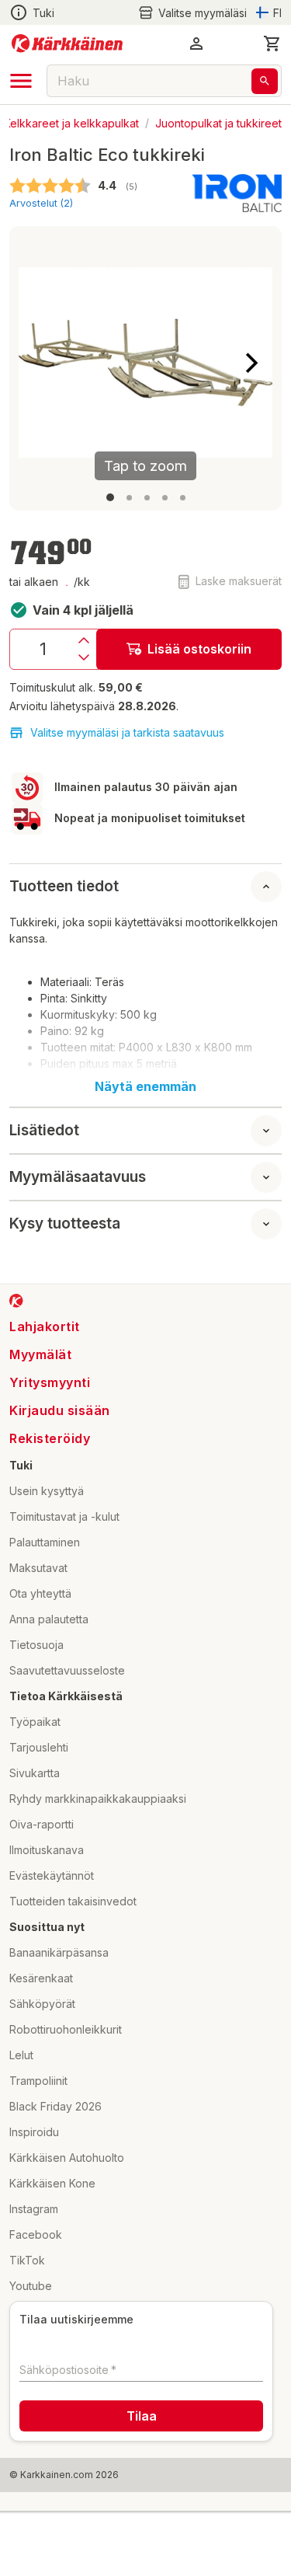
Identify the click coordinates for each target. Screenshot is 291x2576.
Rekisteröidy (50, 1438)
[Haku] (265, 81)
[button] (192, 13)
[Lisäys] (84, 640)
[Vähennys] (84, 657)
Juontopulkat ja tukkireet (218, 122)
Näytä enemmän (145, 1086)
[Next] (251, 363)
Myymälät (40, 1354)
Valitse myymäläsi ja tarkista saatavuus (127, 732)
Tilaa (142, 2416)
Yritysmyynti (50, 1382)
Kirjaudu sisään (60, 1410)
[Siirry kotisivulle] (67, 44)
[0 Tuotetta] (272, 44)
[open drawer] (21, 81)
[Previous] (40, 363)
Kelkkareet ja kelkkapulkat (71, 122)
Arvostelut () (41, 203)
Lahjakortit (45, 1326)
